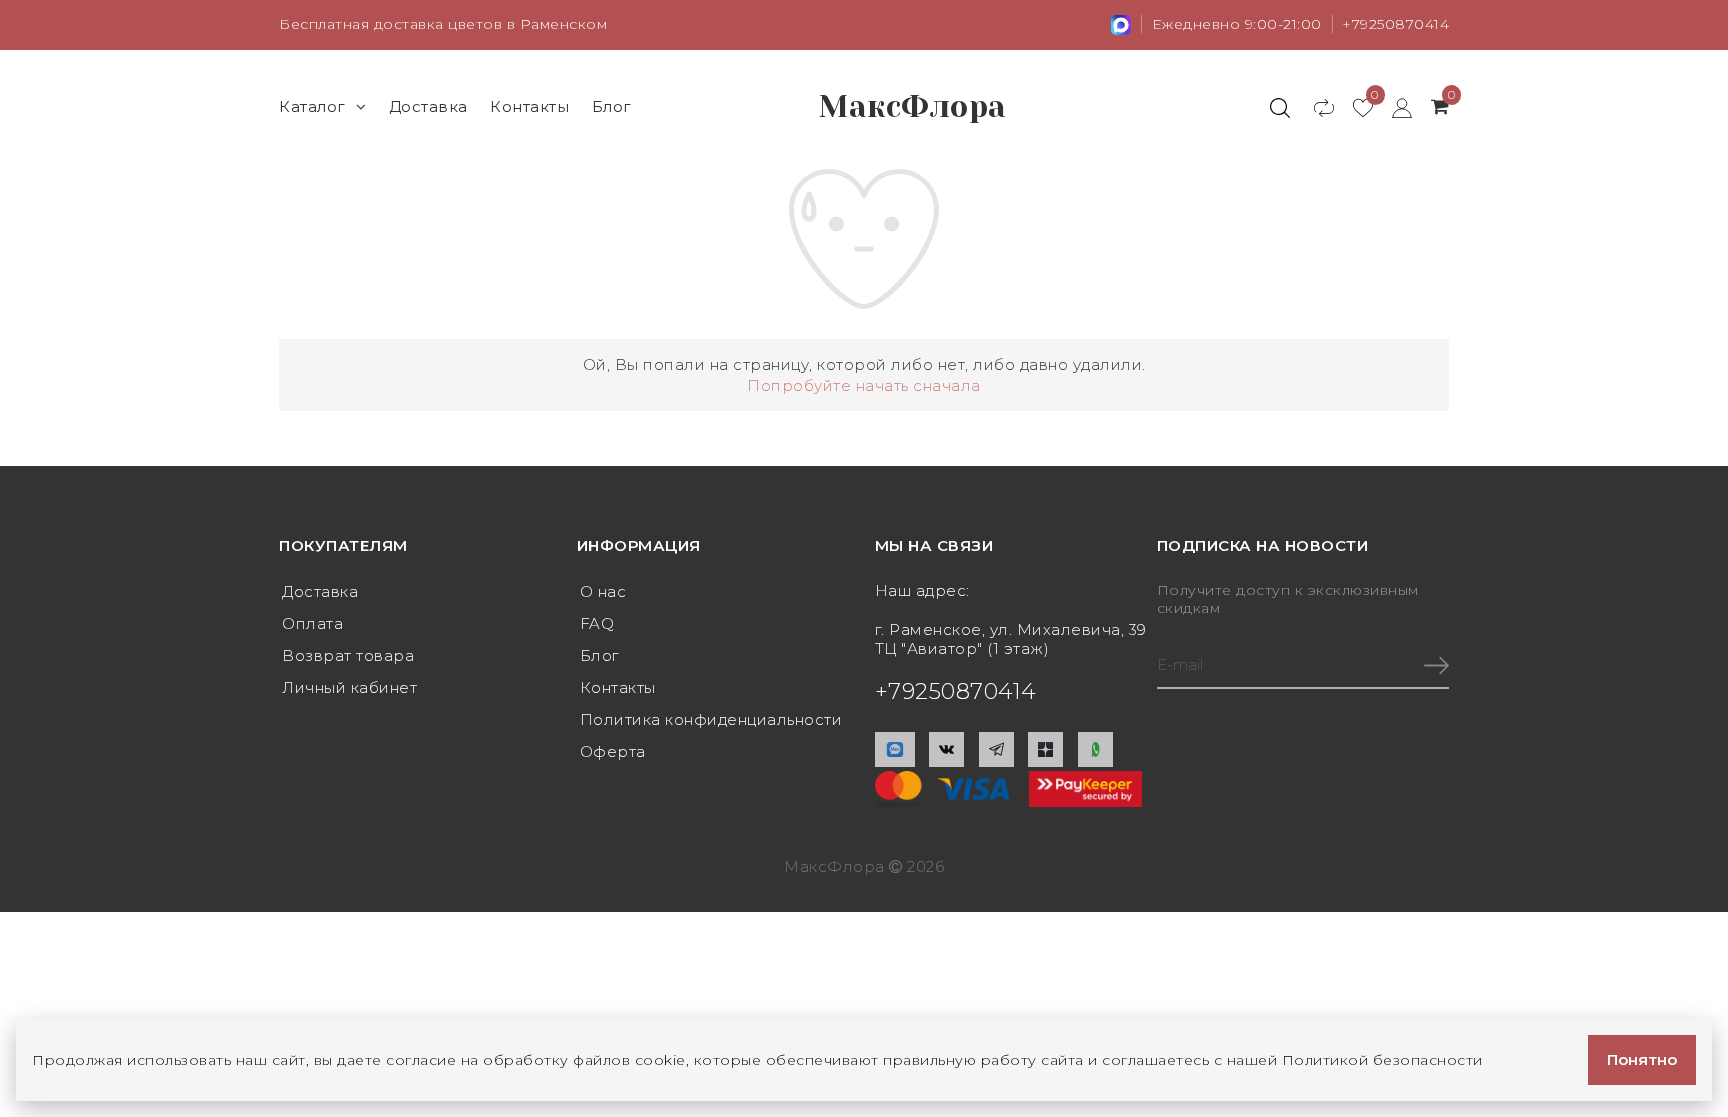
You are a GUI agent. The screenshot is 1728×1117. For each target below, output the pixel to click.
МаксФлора (913, 107)
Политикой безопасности (1382, 1060)
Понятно (1642, 1059)
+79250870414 (1395, 24)
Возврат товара (348, 655)
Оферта (613, 751)
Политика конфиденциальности (711, 719)
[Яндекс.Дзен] (1045, 749)
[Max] (895, 749)
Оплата (312, 623)
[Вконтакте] (946, 749)
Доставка (428, 106)
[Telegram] (996, 749)
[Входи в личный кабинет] (1392, 107)
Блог (612, 106)
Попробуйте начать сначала (864, 385)
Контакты (529, 106)
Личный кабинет (349, 687)
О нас (603, 591)
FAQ (597, 623)
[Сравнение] (1314, 107)
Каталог (312, 106)
